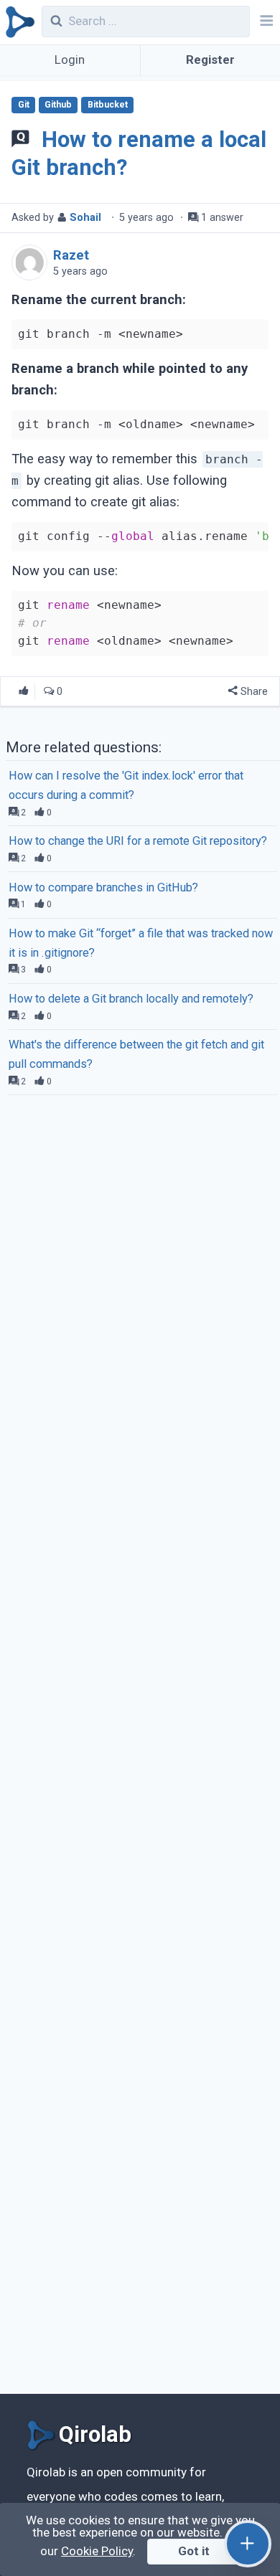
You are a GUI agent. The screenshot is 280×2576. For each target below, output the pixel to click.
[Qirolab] (18, 22)
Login (70, 60)
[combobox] (146, 22)
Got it (194, 2551)
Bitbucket (108, 105)
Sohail (85, 218)
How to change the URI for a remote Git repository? (138, 841)
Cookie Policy (97, 2551)
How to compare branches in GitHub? (103, 887)
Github (58, 105)
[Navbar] (265, 22)
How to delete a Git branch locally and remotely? (131, 999)
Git (24, 105)
